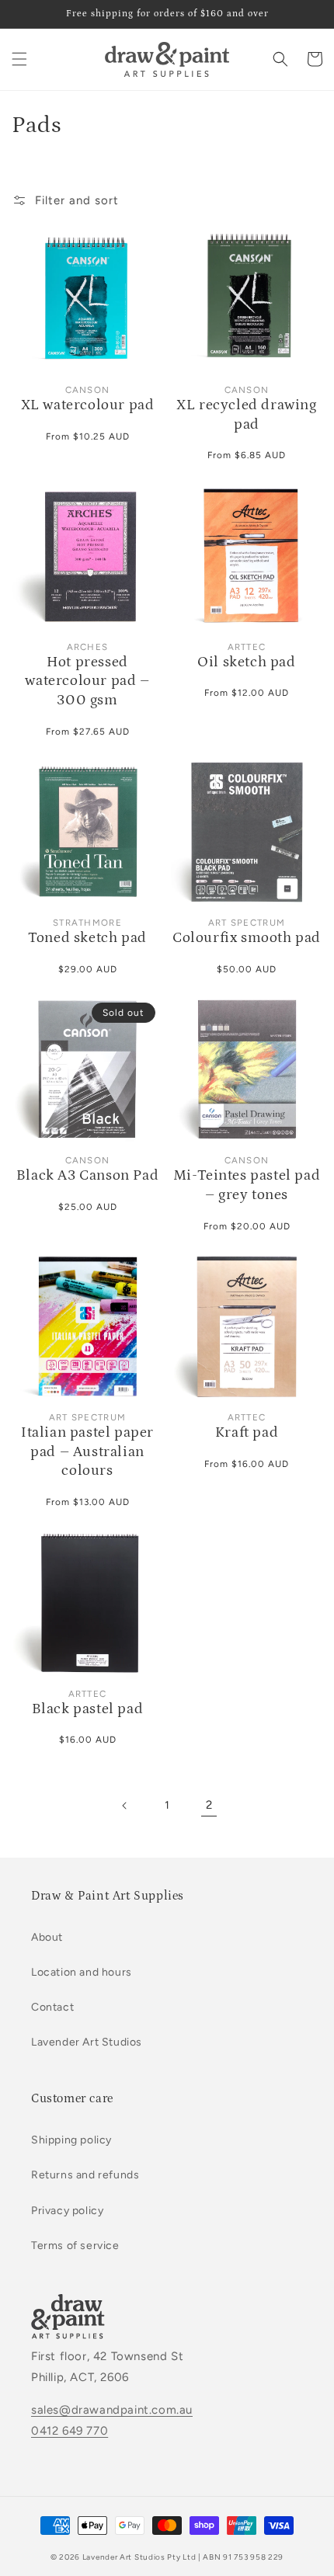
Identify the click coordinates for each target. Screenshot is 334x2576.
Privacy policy (67, 2211)
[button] (19, 59)
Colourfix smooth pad (247, 938)
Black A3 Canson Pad (87, 1175)
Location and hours (82, 1972)
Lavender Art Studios (87, 2042)
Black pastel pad (88, 1709)
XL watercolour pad (88, 405)
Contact (52, 2007)
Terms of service (75, 2246)
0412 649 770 (70, 2431)
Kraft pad (247, 1432)
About (47, 1937)
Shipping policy (71, 2140)
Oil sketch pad (246, 662)
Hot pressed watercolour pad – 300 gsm (87, 681)
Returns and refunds (85, 2175)
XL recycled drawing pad (246, 415)
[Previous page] (125, 1806)
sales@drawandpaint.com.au (112, 2410)
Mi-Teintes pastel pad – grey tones (247, 1185)
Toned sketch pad (87, 938)
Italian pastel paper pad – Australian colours (87, 1451)
